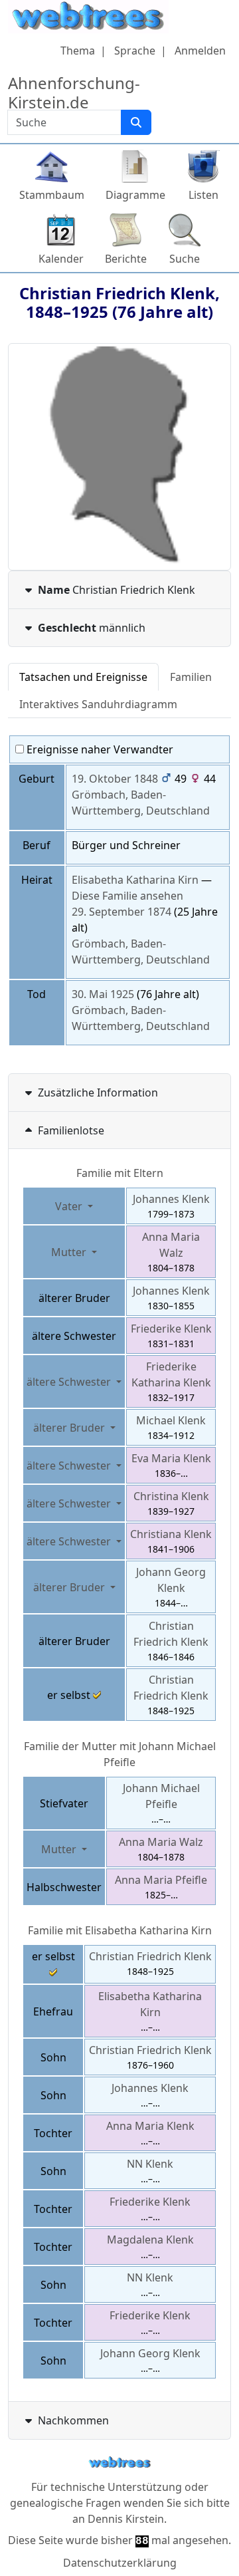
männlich (92, 628)
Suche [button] (185, 259)
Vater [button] (70, 1206)
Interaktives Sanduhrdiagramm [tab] (98, 704)
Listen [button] (203, 195)
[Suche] (136, 122)
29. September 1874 (121, 912)
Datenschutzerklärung (120, 2563)
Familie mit (120, 1930)
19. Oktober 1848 (115, 779)
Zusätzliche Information (98, 1093)
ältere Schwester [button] (70, 1382)
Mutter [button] (70, 1252)
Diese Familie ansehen (127, 896)
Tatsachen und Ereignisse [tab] (83, 677)
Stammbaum (52, 195)
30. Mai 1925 (103, 994)
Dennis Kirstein (126, 2519)
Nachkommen (73, 2420)
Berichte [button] (126, 259)
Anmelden (200, 51)
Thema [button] (78, 51)
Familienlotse (71, 1130)
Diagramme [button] (135, 195)
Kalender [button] (61, 259)
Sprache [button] (135, 51)
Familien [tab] (191, 677)
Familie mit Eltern (120, 1173)
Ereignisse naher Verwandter (99, 749)
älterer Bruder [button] (70, 1428)
